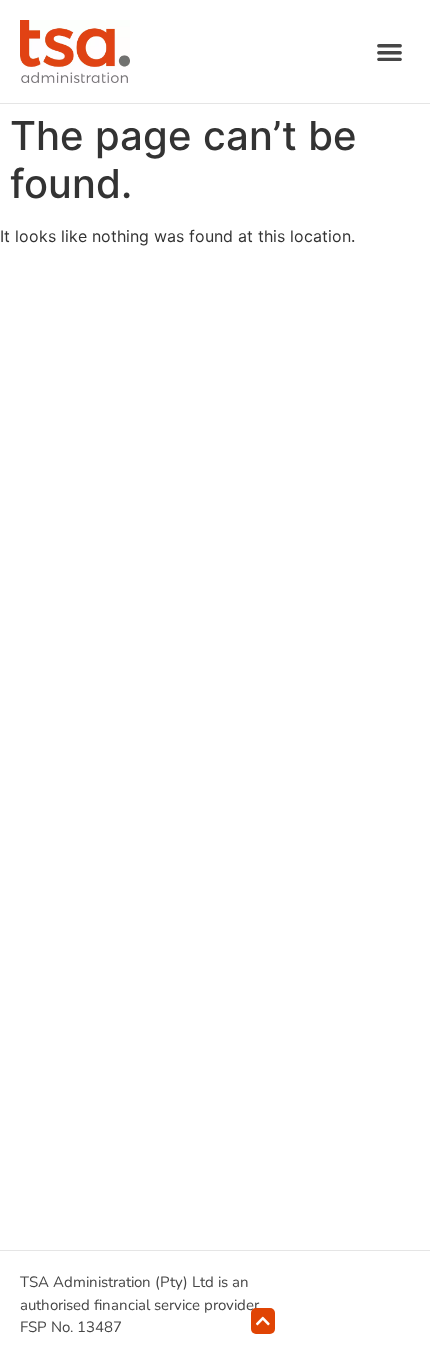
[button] (390, 51)
